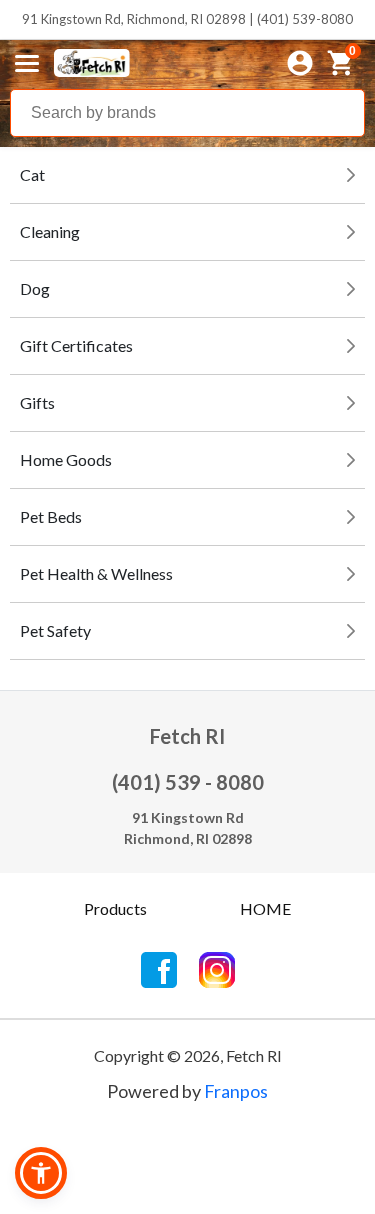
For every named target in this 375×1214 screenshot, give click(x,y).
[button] (41, 1173)
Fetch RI (187, 736)
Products (115, 908)
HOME (265, 908)
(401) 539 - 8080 (188, 782)
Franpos (236, 1091)
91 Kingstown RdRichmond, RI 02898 (188, 828)
